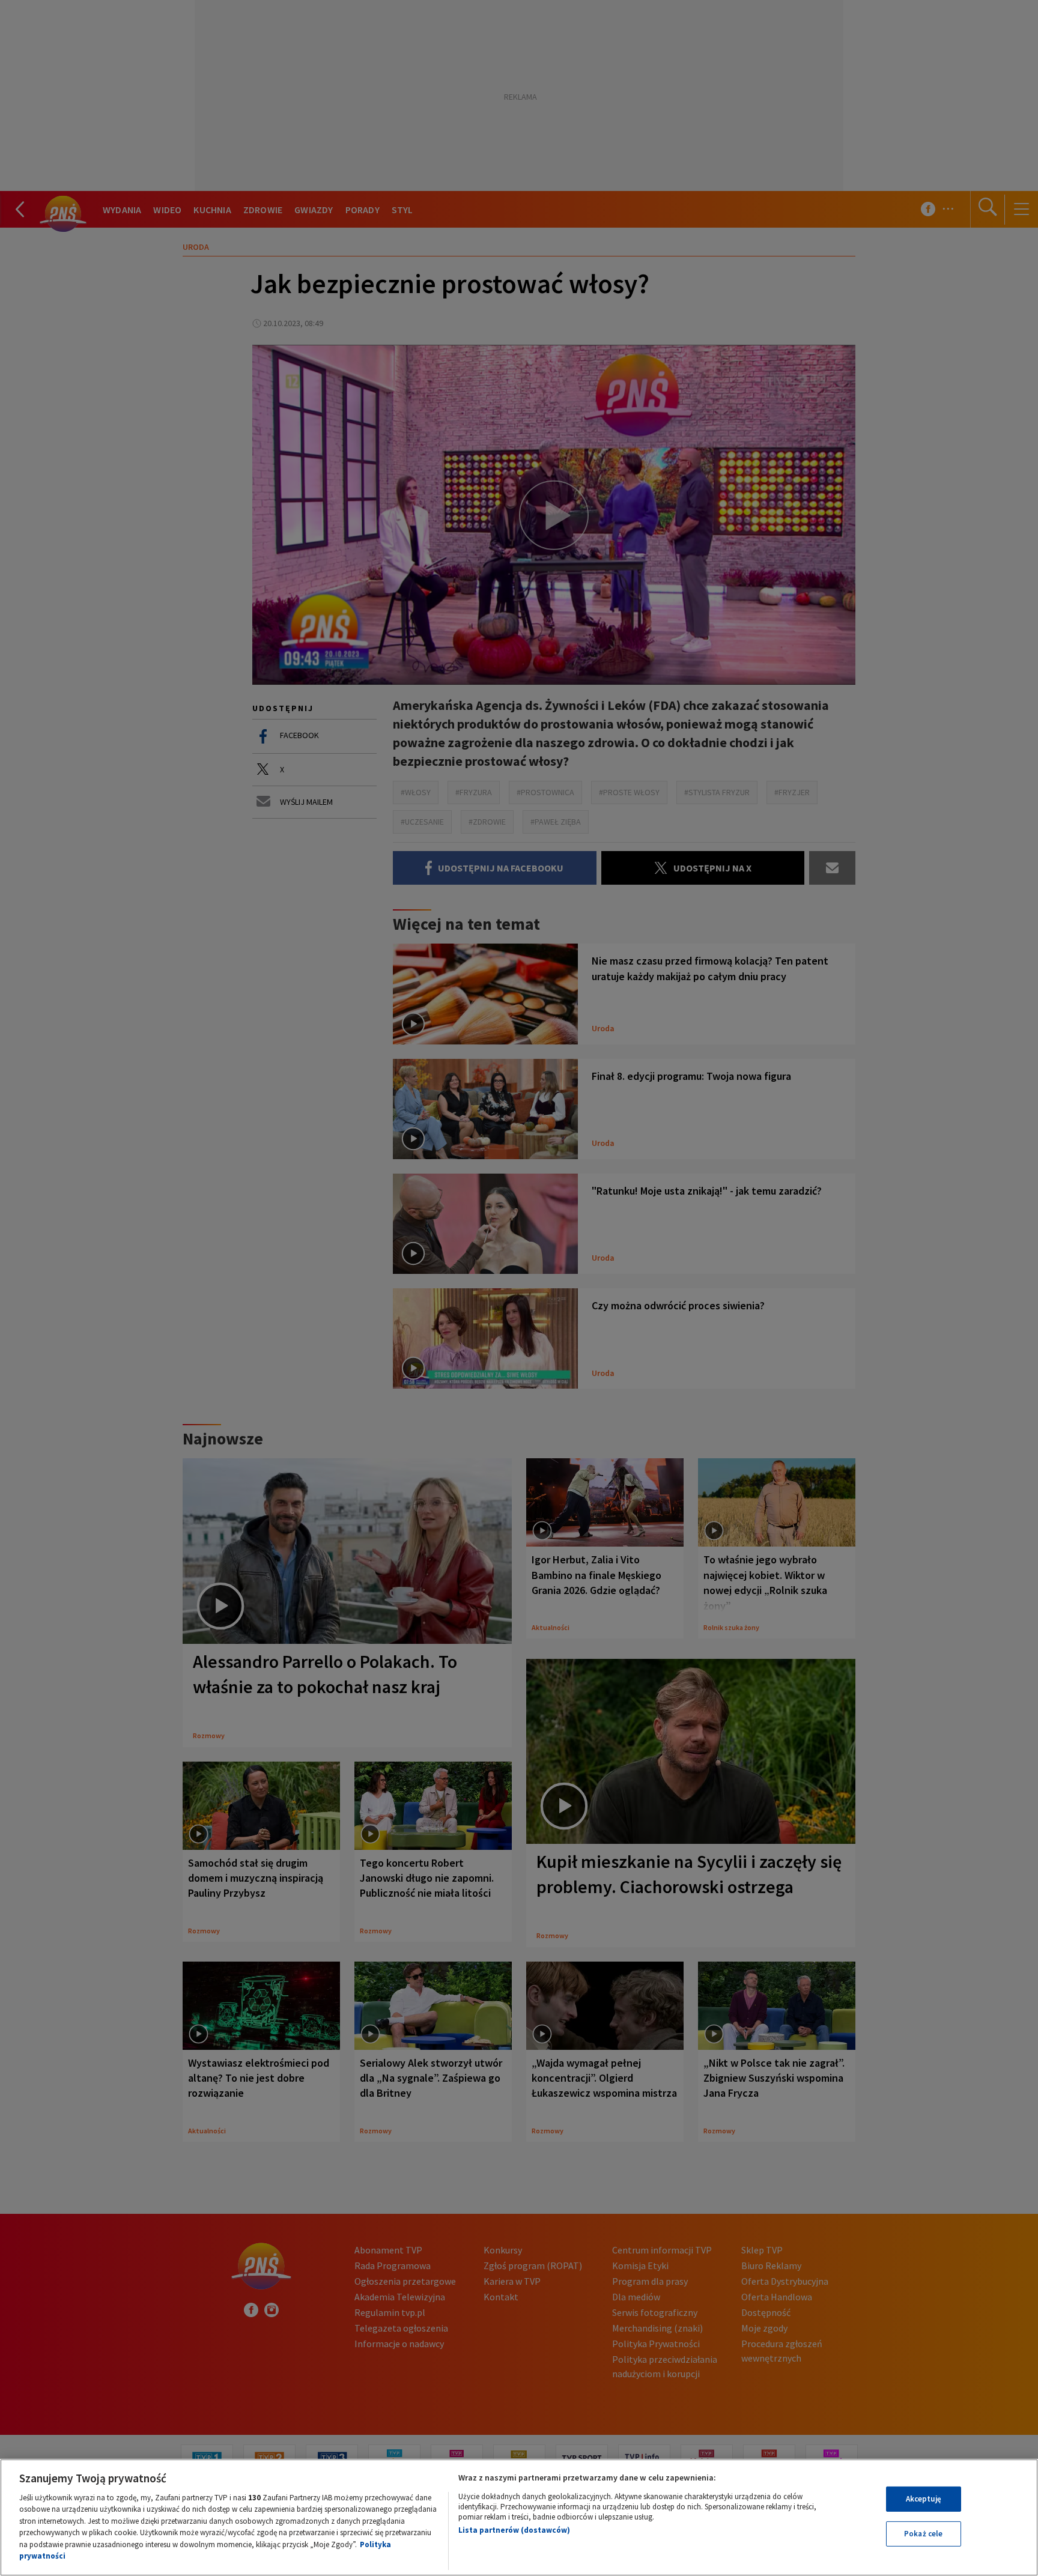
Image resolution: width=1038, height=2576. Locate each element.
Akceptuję (924, 2499)
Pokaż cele (923, 2534)
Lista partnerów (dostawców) (514, 2530)
